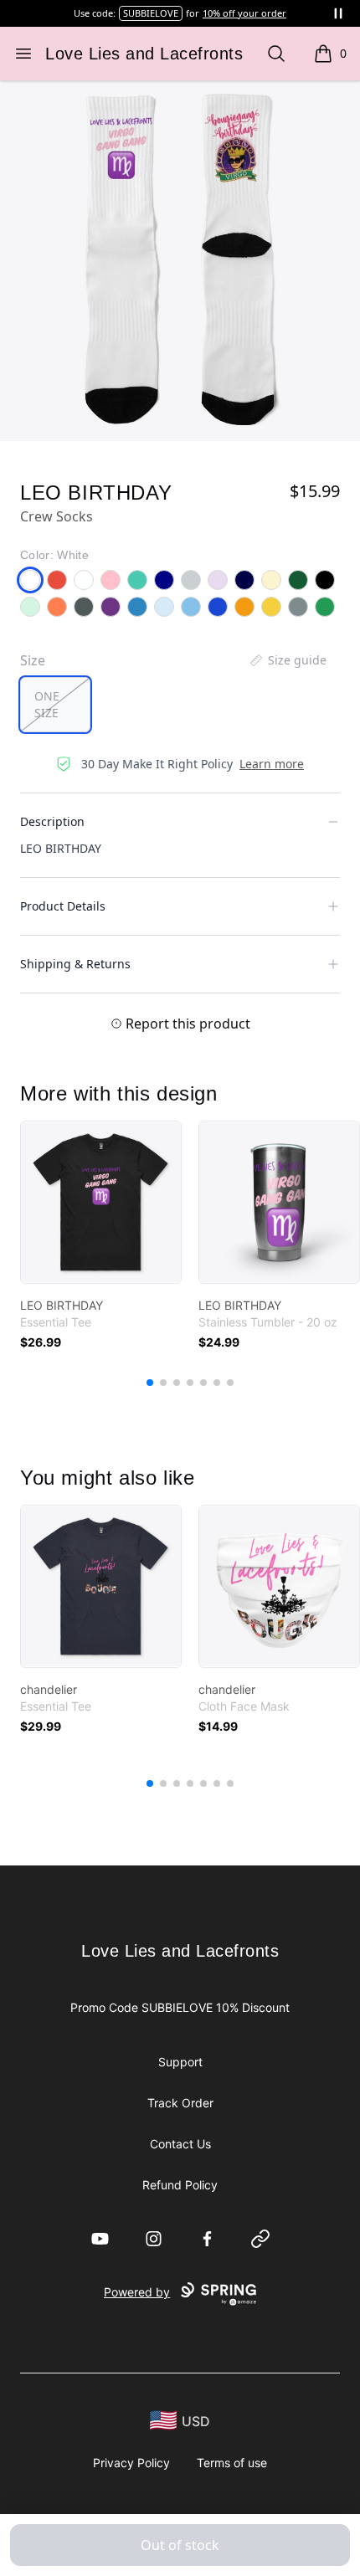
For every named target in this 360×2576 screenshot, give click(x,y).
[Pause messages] (338, 13)
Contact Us (180, 2144)
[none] (287, 660)
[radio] (55, 705)
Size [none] (33, 660)
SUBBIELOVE (151, 13)
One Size (47, 704)
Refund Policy (180, 2185)
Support (180, 2062)
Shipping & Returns (75, 964)
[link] (101, 1202)
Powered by (137, 2292)
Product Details (63, 906)
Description (52, 821)
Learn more (272, 764)
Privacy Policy (131, 2463)
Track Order (180, 2103)
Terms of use (232, 2463)
